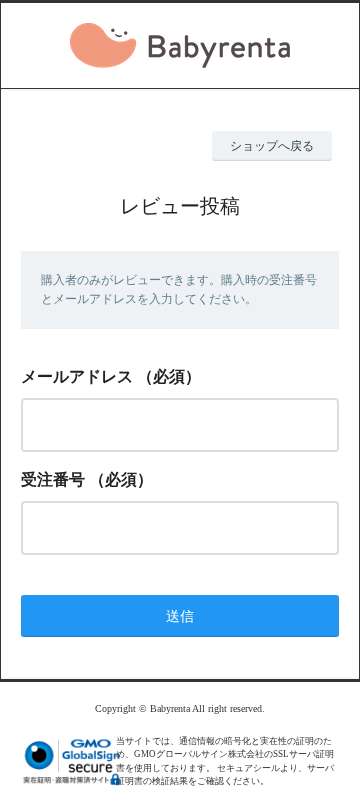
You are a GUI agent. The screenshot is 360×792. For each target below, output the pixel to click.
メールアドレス (77, 376)
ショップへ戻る (272, 146)
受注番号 (53, 479)
